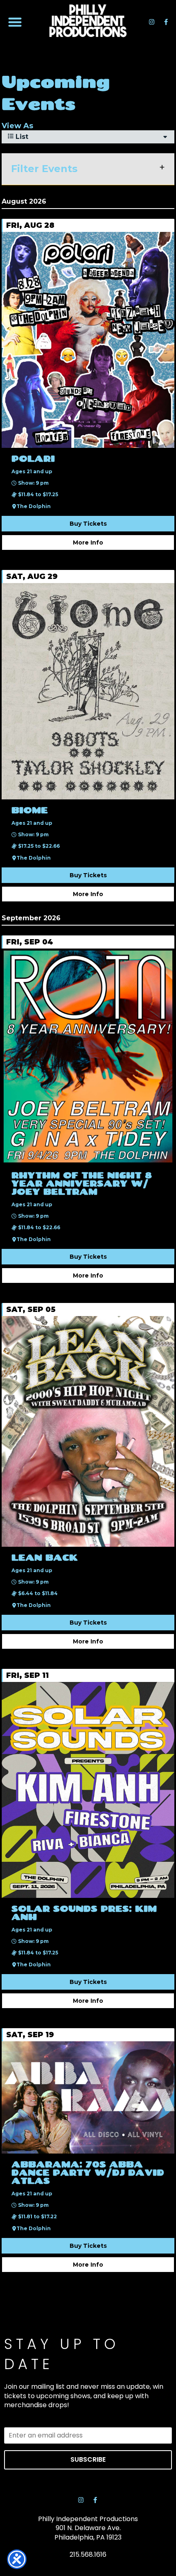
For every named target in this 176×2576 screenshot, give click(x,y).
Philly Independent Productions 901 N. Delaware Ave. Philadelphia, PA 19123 (88, 2528)
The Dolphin (34, 506)
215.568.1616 (88, 2554)
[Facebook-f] (166, 22)
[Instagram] (151, 22)
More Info (88, 542)
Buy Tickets (88, 524)
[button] (15, 22)
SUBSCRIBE (88, 2459)
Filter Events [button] (44, 169)
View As (17, 126)
